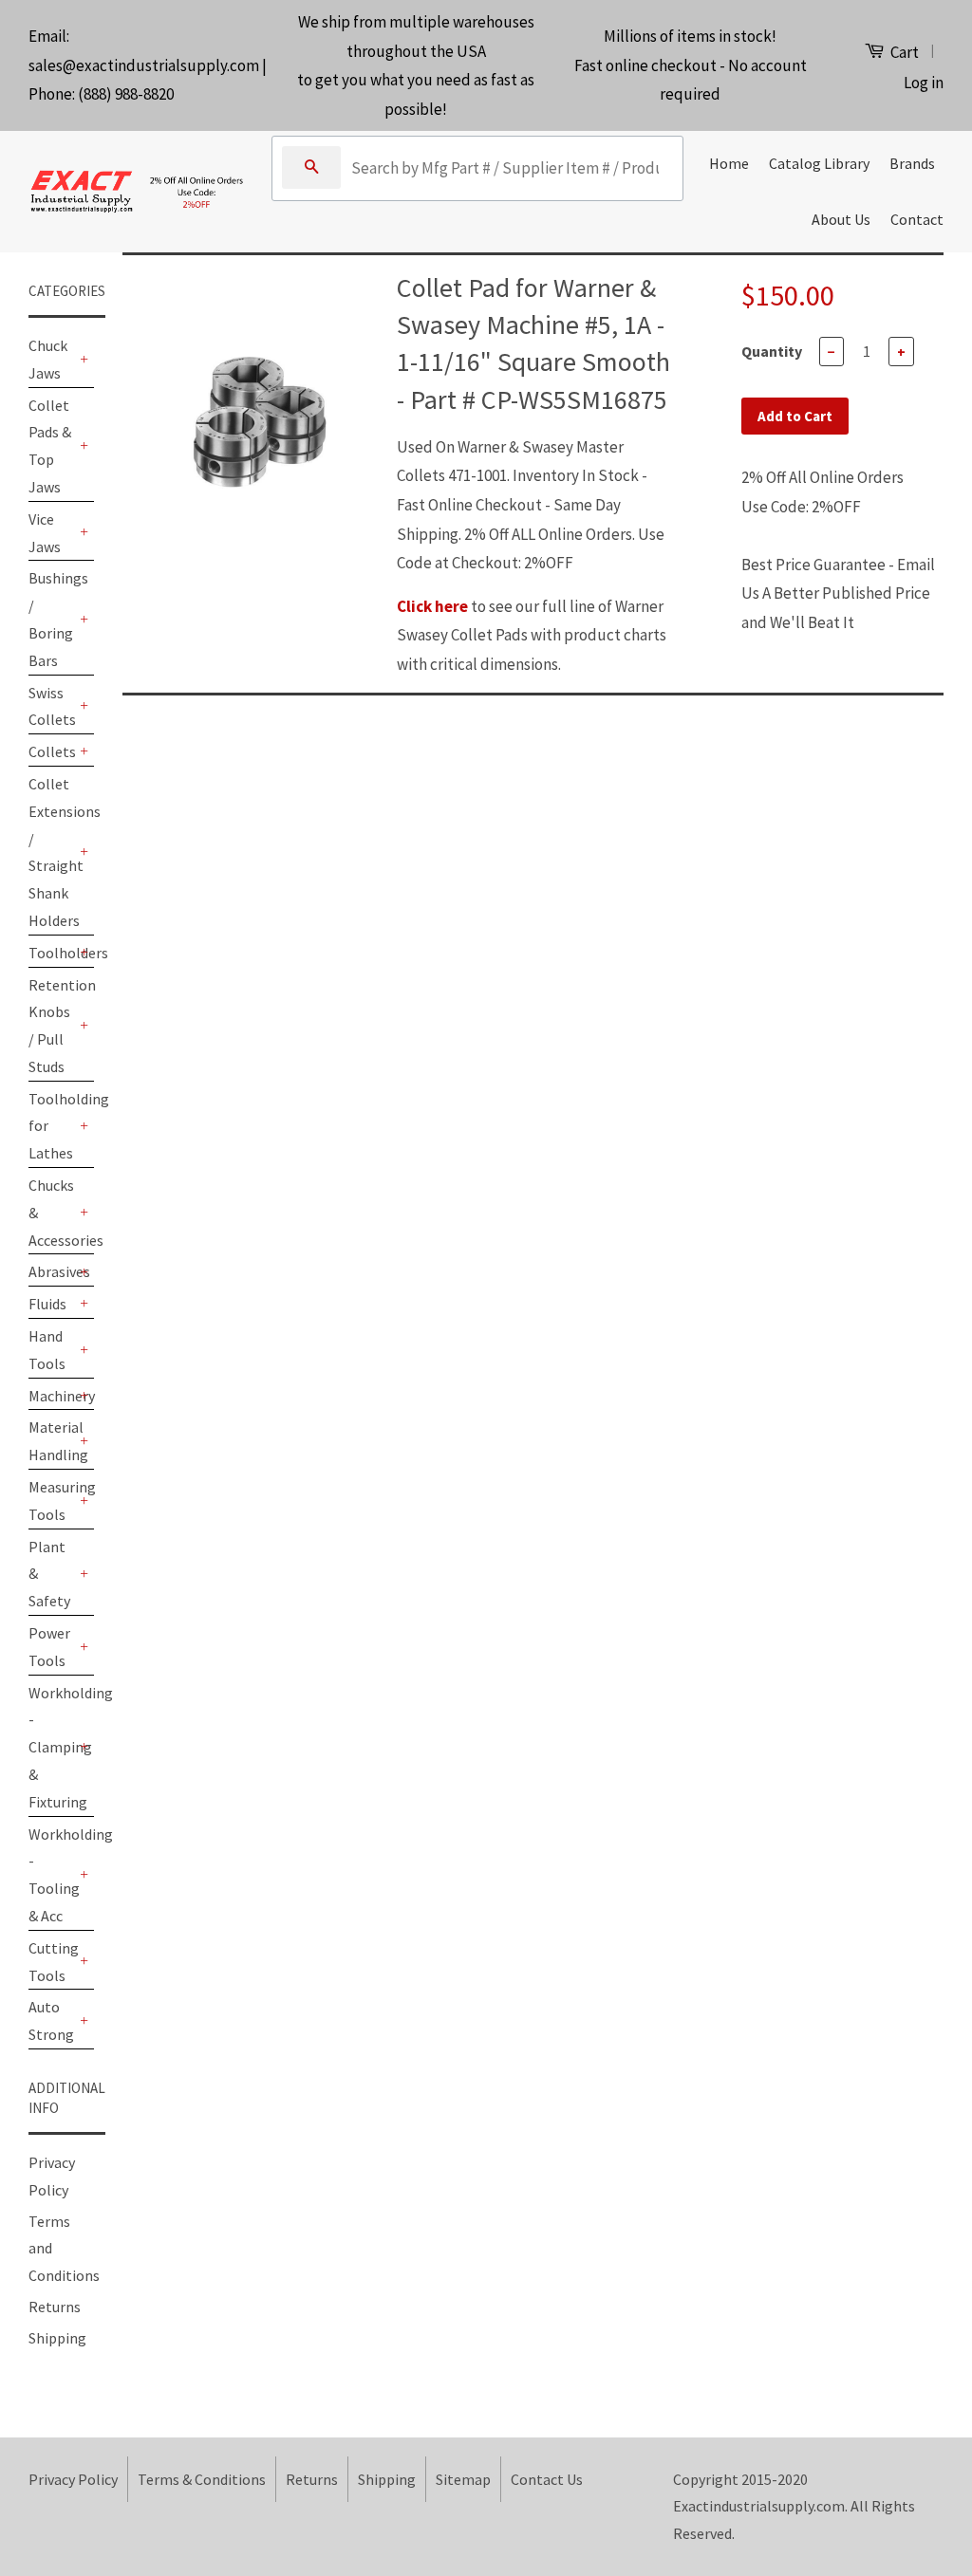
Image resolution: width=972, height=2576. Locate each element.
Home (729, 163)
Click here (432, 606)
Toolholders (52, 953)
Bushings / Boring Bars (52, 619)
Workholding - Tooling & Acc (52, 1875)
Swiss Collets (52, 706)
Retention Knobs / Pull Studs (52, 1026)
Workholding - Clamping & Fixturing (52, 1747)
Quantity (772, 351)
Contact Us (547, 2479)
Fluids (47, 1304)
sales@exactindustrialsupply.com (144, 65)
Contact (917, 219)
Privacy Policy (73, 2479)
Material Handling (52, 1441)
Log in (924, 83)
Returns (55, 2307)
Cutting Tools (52, 1962)
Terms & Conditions (202, 2479)
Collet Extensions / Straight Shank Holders (52, 852)
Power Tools (49, 1647)
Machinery (52, 1396)
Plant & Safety (49, 1574)
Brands (912, 163)
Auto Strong (51, 2020)
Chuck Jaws (48, 359)
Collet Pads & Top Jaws (50, 446)
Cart (903, 52)
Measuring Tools (52, 1501)
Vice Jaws (45, 533)
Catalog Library (819, 163)
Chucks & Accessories (52, 1213)
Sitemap (463, 2479)
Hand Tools (47, 1350)
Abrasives (52, 1271)
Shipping (57, 2338)
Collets (52, 751)
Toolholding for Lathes (52, 1126)
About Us (841, 219)
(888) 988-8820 (126, 94)
